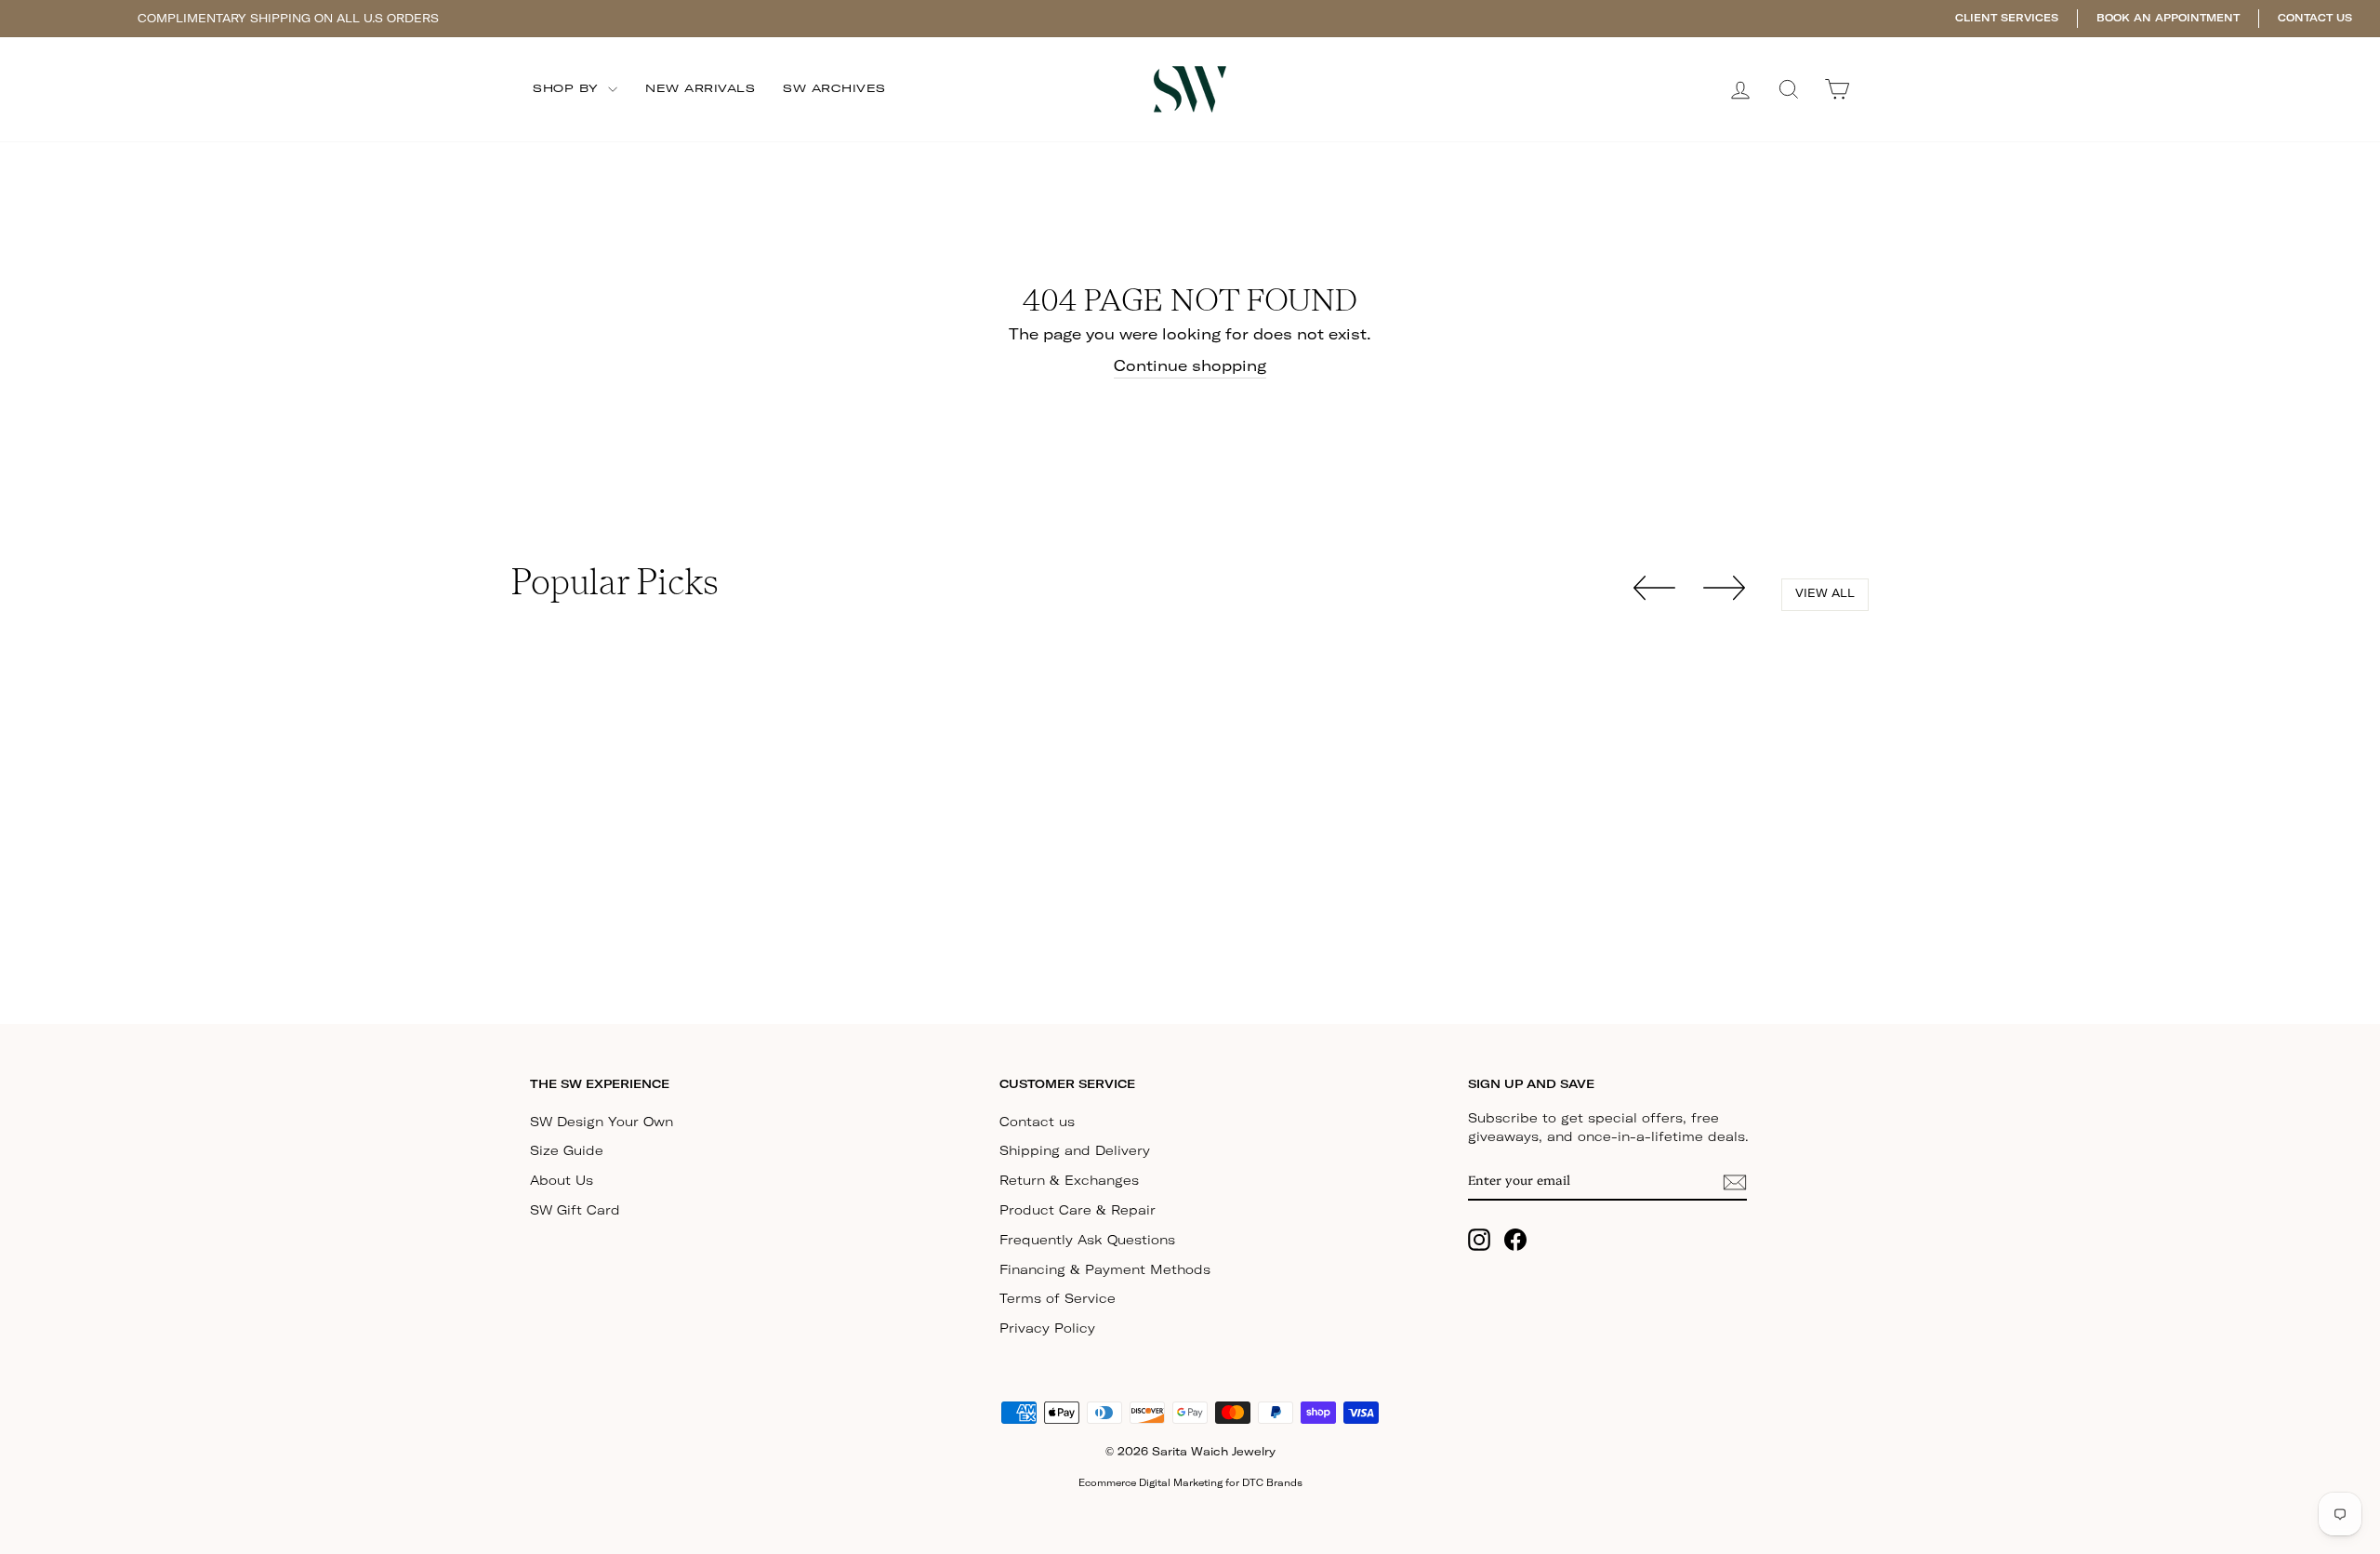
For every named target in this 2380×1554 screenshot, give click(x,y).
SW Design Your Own (602, 1122)
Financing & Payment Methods (1105, 1270)
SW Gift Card (575, 1211)
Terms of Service (1058, 1299)
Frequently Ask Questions (1087, 1241)
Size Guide (567, 1151)
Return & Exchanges (1069, 1181)
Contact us (1037, 1122)
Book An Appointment (2168, 18)
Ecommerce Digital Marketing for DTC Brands (1190, 1483)
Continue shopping (1190, 366)
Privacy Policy (1047, 1329)
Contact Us (2315, 18)
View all (1825, 594)
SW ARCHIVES (834, 89)
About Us (562, 1181)
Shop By (568, 89)
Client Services (2007, 18)
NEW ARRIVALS (700, 89)
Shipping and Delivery (1075, 1151)
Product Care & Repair (1078, 1211)
